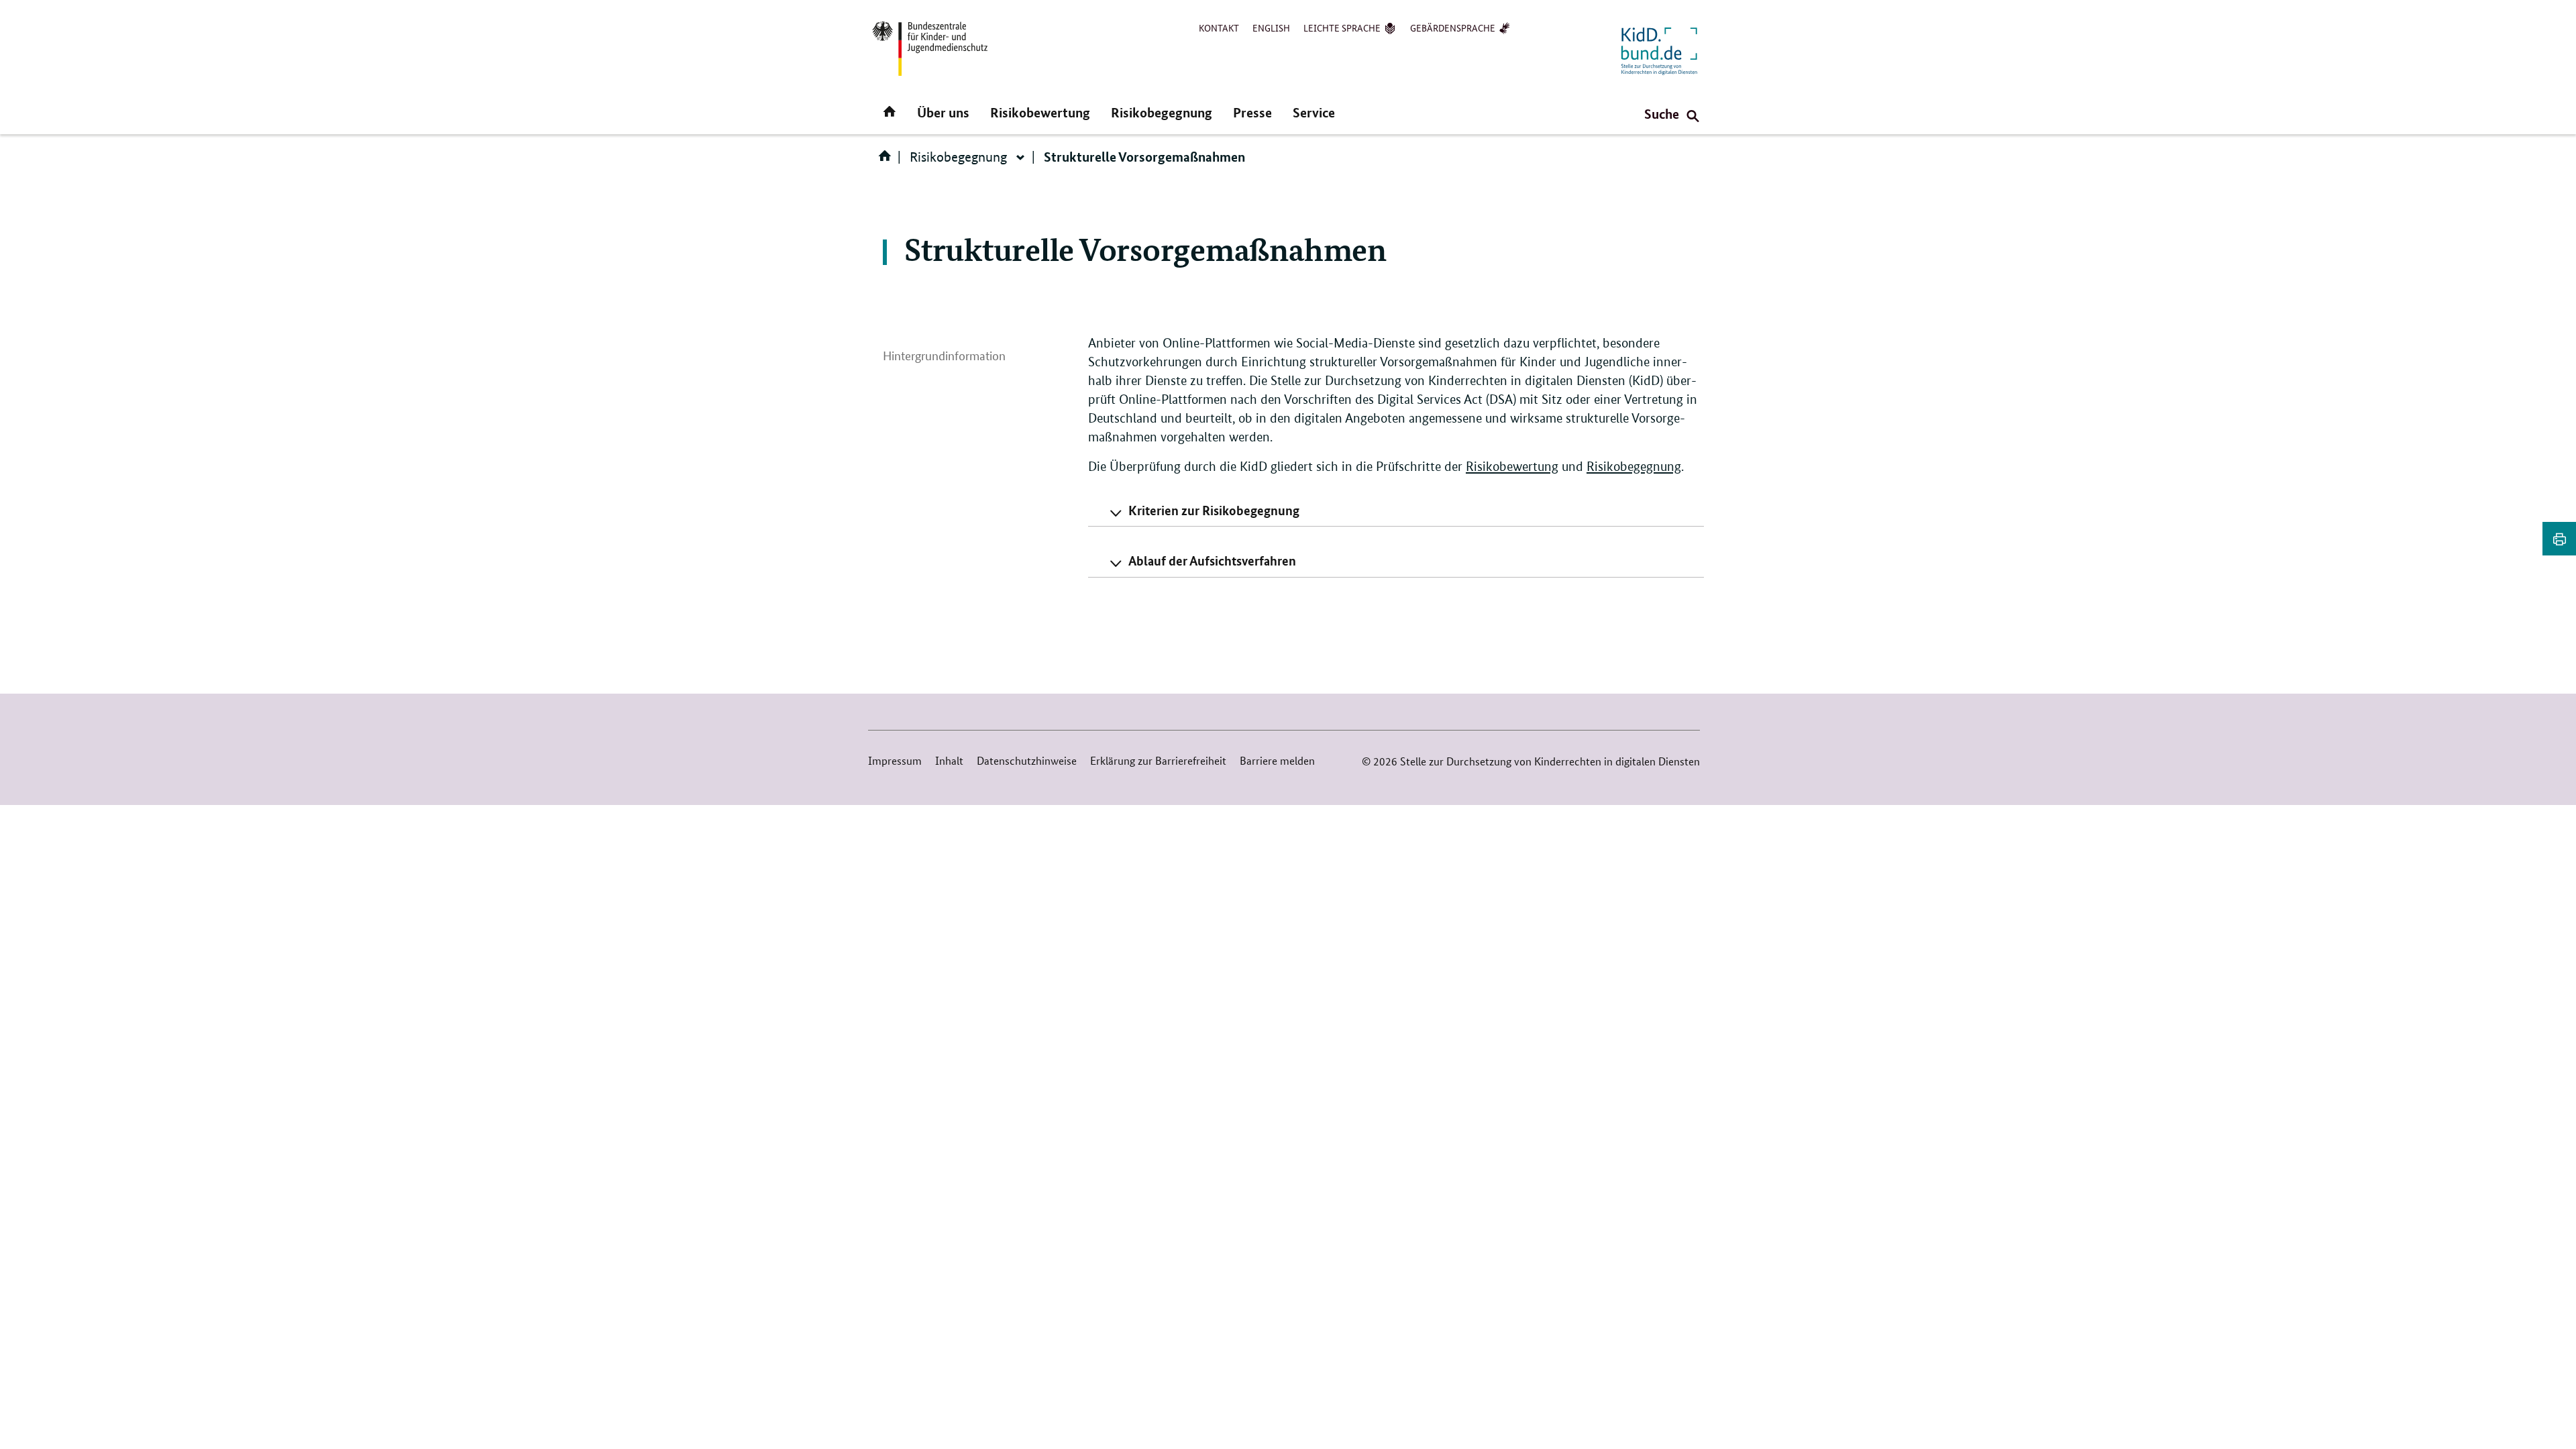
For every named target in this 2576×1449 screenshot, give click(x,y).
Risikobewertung (1040, 112)
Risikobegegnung (1162, 112)
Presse (1252, 112)
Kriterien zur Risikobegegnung (1214, 510)
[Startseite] (888, 160)
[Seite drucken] (2559, 539)
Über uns (943, 112)
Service (1314, 112)
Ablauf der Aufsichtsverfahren (1212, 560)
